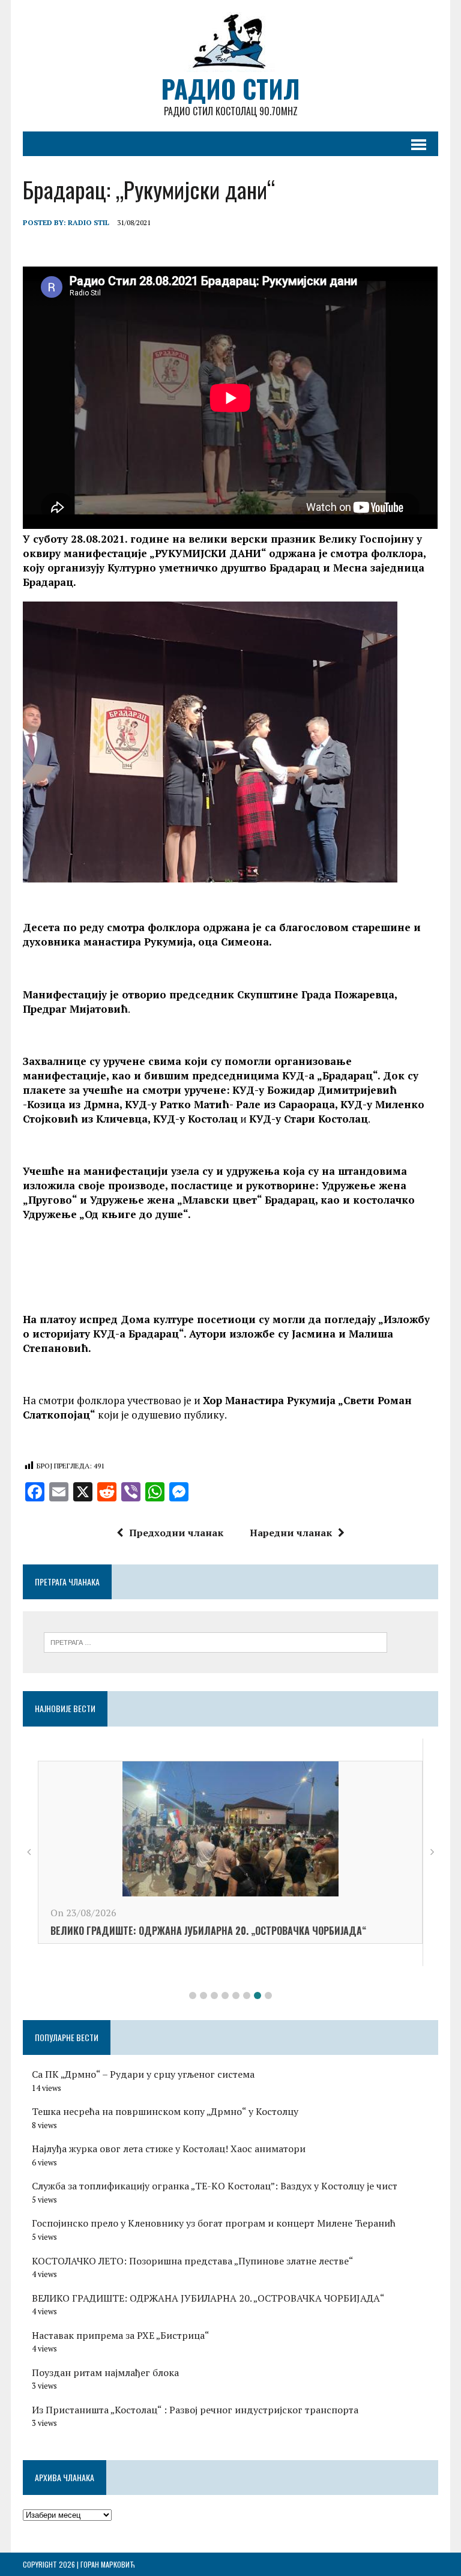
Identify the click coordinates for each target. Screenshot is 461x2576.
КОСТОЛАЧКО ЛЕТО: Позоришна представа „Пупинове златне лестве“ (302, 1953)
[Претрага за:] (215, 1641)
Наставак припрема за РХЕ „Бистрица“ (121, 2335)
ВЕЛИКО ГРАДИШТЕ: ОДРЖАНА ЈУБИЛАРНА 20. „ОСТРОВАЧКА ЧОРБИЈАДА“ (208, 2298)
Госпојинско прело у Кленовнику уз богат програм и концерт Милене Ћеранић (214, 2223)
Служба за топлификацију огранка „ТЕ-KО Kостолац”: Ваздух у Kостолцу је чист (215, 2186)
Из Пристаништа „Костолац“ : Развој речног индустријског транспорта (195, 2410)
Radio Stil (89, 222)
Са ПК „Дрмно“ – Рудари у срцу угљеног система (143, 2074)
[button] (193, 1995)
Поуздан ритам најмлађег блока (105, 2372)
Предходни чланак (176, 1533)
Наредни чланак (291, 1533)
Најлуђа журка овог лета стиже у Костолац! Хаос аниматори (169, 2149)
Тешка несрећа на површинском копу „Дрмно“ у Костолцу (165, 2111)
